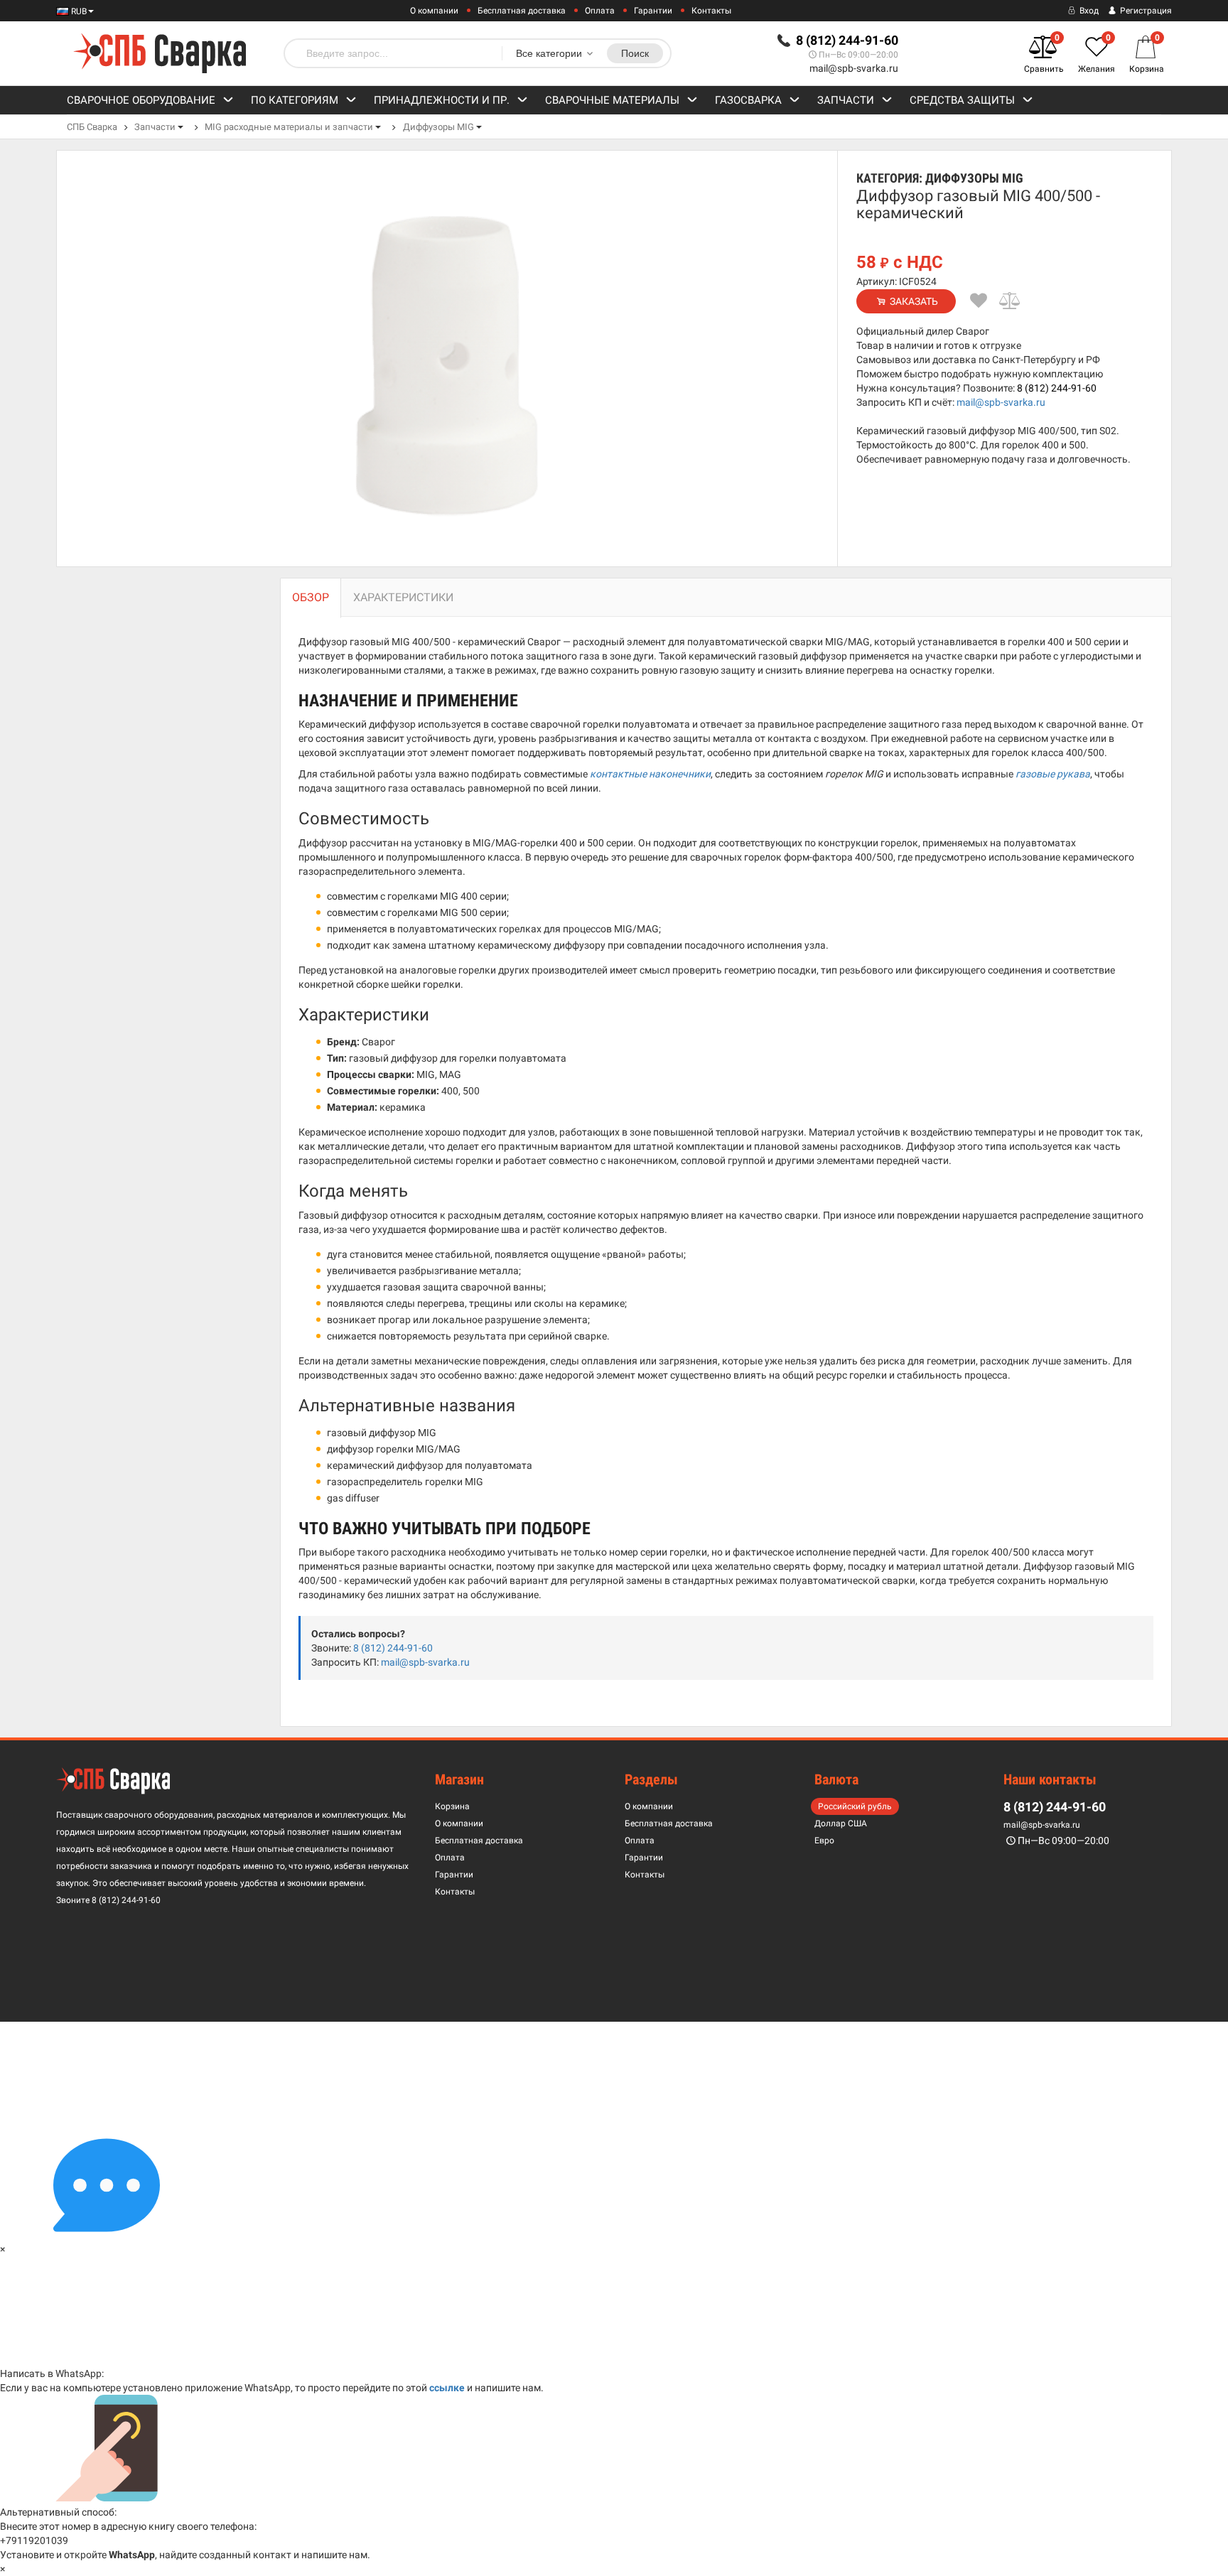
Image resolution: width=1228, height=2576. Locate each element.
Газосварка (748, 100)
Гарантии (653, 11)
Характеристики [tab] (403, 597)
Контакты (711, 11)
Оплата (600, 11)
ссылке (447, 2388)
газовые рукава (1053, 774)
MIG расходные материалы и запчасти (289, 127)
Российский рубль (855, 1806)
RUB (78, 11)
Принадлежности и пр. (442, 100)
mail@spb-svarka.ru (854, 68)
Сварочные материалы (612, 100)
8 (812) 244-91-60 (1057, 388)
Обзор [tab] (311, 597)
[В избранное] (979, 301)
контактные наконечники (650, 774)
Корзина (452, 1806)
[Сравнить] (1011, 301)
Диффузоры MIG (438, 127)
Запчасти (846, 100)
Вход (1088, 11)
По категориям (295, 100)
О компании (434, 11)
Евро (824, 1841)
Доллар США (841, 1823)
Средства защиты (962, 100)
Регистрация (1145, 11)
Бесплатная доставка (522, 11)
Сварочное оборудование (141, 100)
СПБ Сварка (92, 127)
